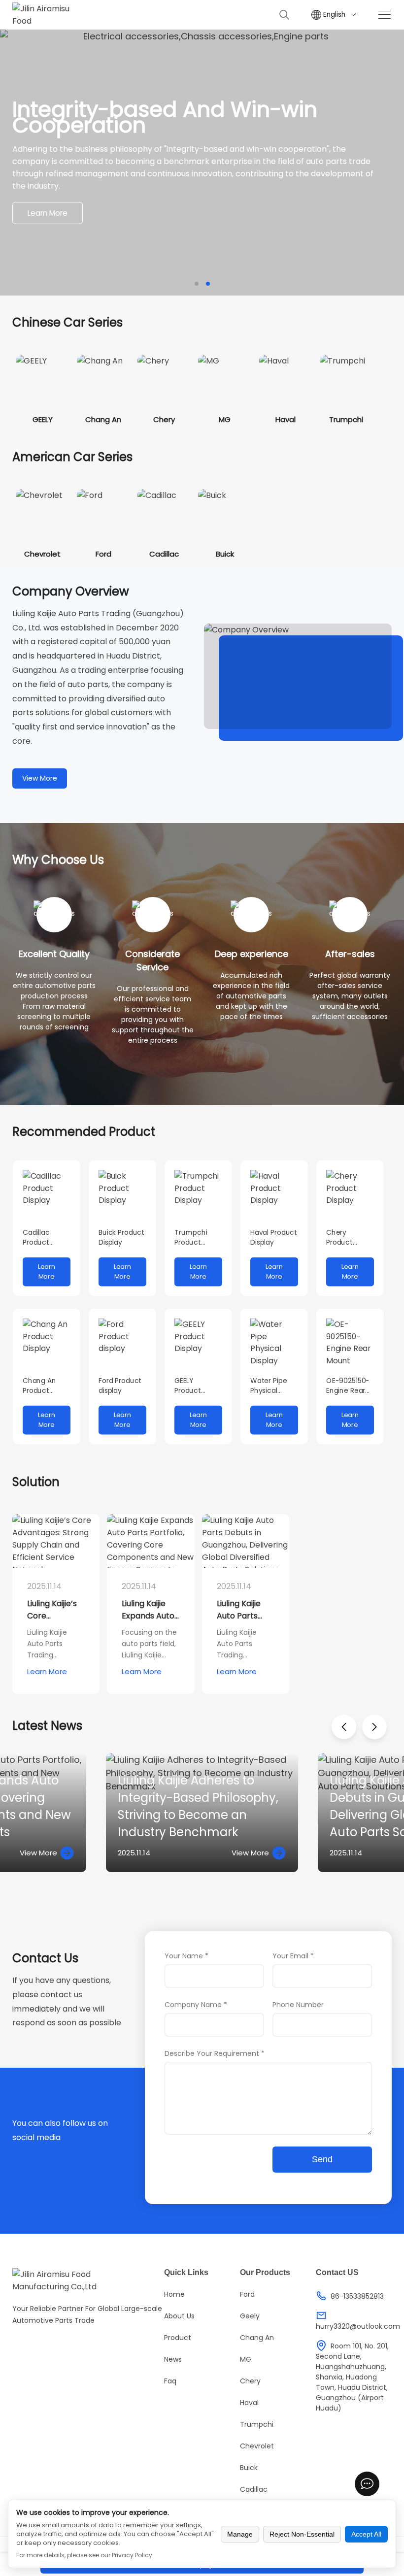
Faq (170, 2381)
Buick (249, 2468)
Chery (250, 2381)
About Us (179, 2316)
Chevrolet (257, 2446)
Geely (250, 2316)
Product (178, 2338)
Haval (249, 2403)
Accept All (366, 2534)
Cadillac (254, 2489)
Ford (247, 2294)
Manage (240, 2534)
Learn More (48, 213)
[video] (298, 676)
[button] (197, 284)
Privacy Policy (132, 2555)
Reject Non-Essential (302, 2534)
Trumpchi (257, 2424)
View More (40, 778)
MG (246, 2359)
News (173, 2359)
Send (322, 2159)
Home (174, 2294)
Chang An (257, 2338)
